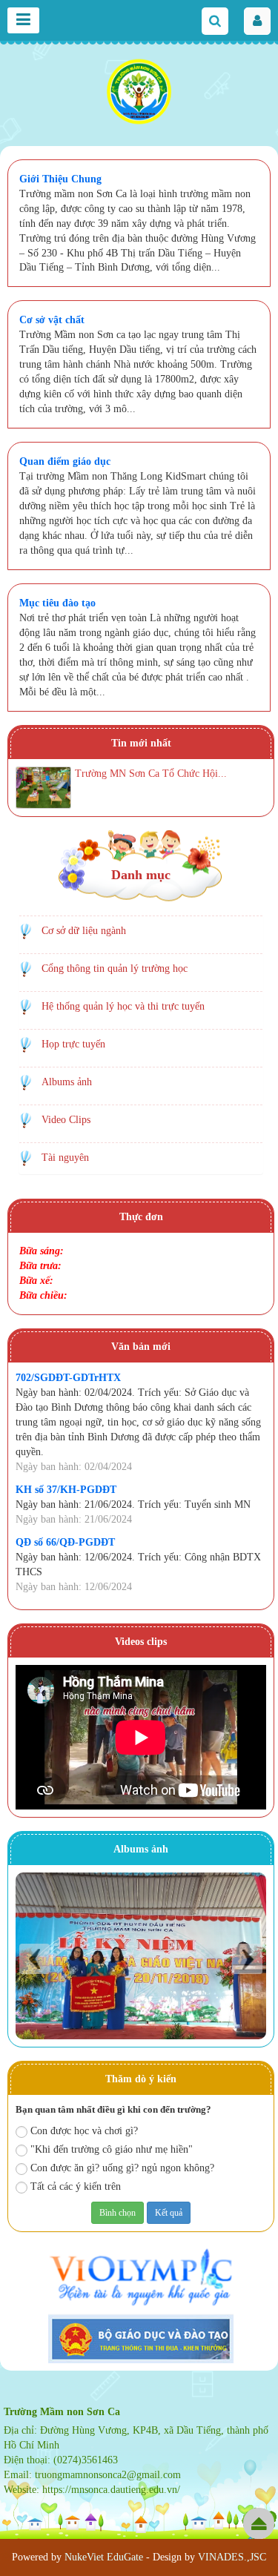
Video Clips (66, 1120)
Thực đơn (141, 1217)
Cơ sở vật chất (52, 320)
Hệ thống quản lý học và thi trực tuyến (123, 1006)
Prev (34, 1959)
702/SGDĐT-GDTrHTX (68, 1378)
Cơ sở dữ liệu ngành (84, 931)
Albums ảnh (67, 1082)
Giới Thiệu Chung (60, 179)
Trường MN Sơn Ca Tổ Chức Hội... (151, 774)
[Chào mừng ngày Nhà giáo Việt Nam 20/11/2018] (141, 1956)
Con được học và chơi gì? (84, 2131)
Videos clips (141, 1642)
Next (247, 1959)
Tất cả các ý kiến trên (76, 2186)
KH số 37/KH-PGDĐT (66, 1490)
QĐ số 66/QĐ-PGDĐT (65, 1542)
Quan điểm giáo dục (65, 461)
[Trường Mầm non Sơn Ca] (139, 93)
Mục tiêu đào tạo (57, 603)
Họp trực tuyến (73, 1044)
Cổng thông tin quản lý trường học (115, 969)
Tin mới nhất (141, 743)
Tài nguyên (65, 1158)
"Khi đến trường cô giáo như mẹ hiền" (112, 2149)
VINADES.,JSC (232, 2557)
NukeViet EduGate (104, 2557)
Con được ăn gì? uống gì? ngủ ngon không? (122, 2168)
